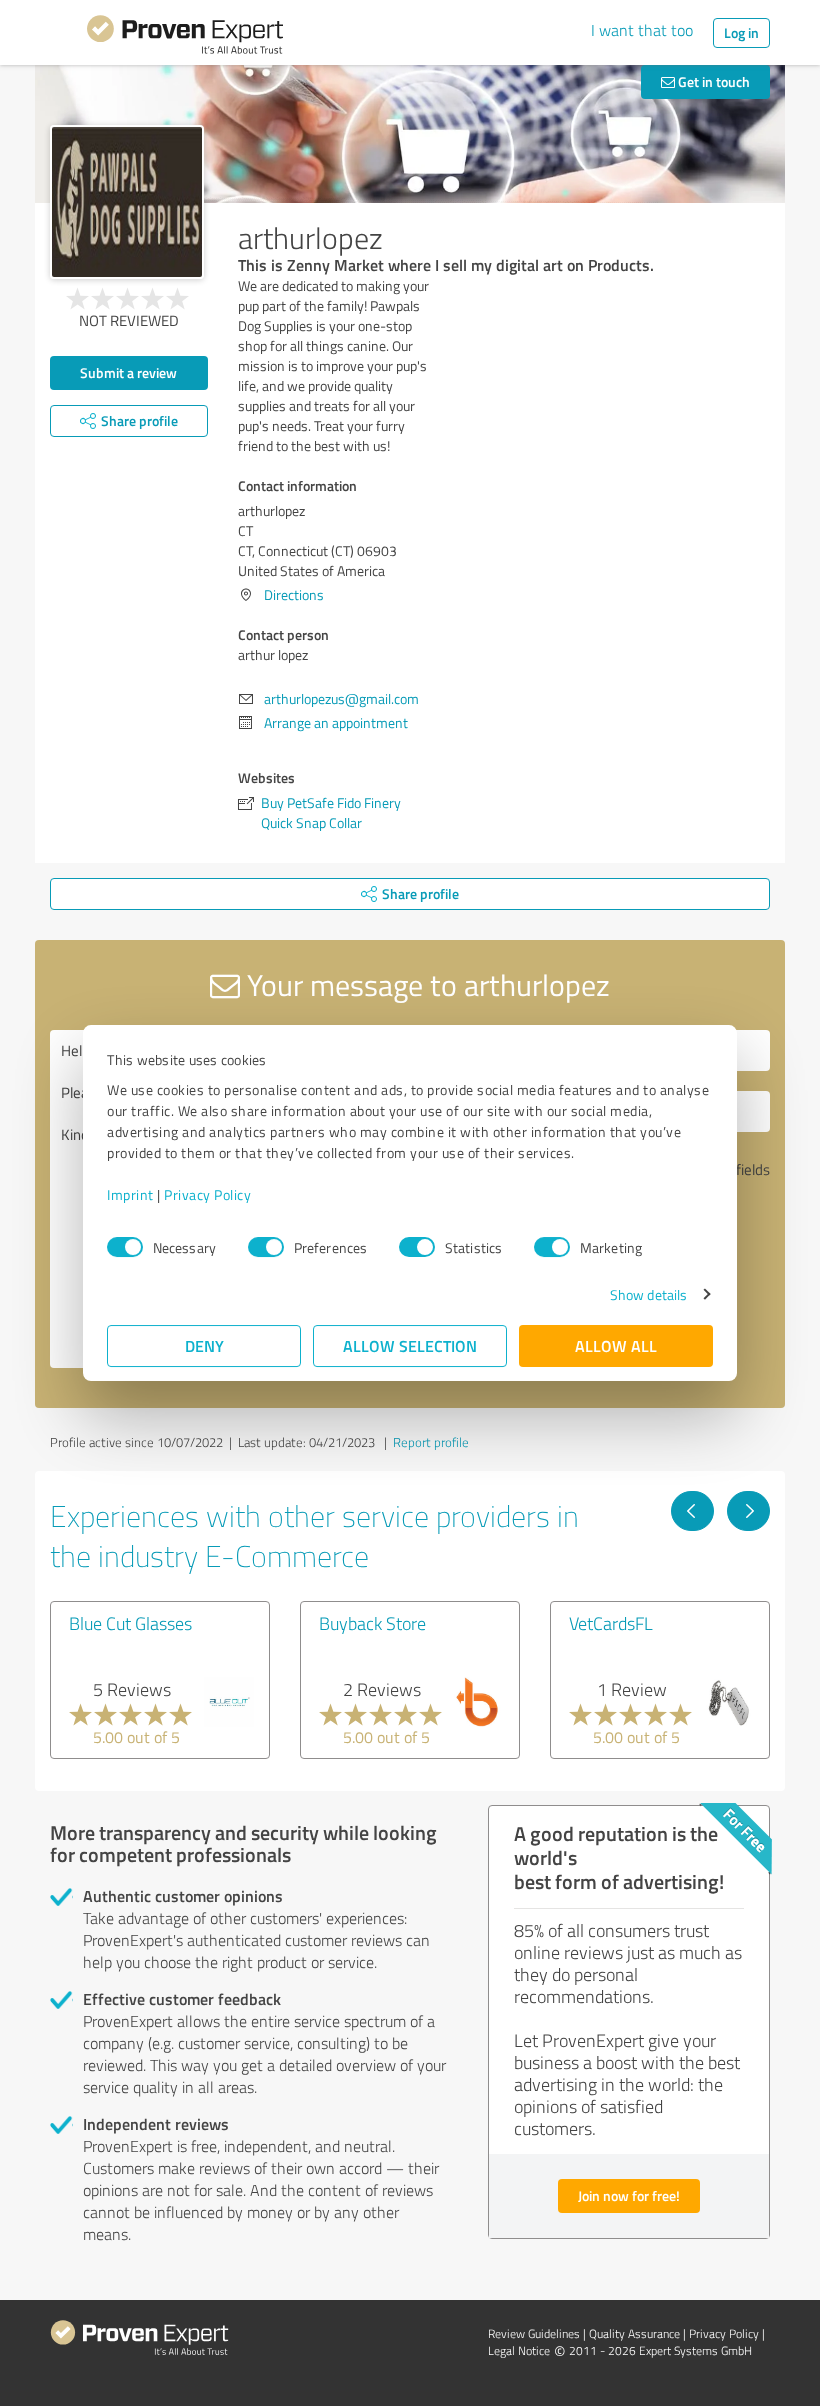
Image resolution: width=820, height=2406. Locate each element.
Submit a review (128, 372)
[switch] (266, 1247)
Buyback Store (372, 1623)
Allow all (616, 1345)
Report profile (431, 1442)
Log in (741, 32)
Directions (294, 594)
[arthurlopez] (127, 202)
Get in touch (712, 81)
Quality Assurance (634, 2333)
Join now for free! (629, 2195)
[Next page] (748, 1511)
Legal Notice (519, 2350)
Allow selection (410, 1345)
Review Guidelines (534, 2333)
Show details (648, 1294)
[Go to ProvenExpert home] (185, 38)
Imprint (130, 1194)
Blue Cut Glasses (130, 1623)
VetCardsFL (611, 1623)
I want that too (642, 30)
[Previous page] (692, 1511)
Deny (204, 1345)
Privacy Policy (207, 1194)
